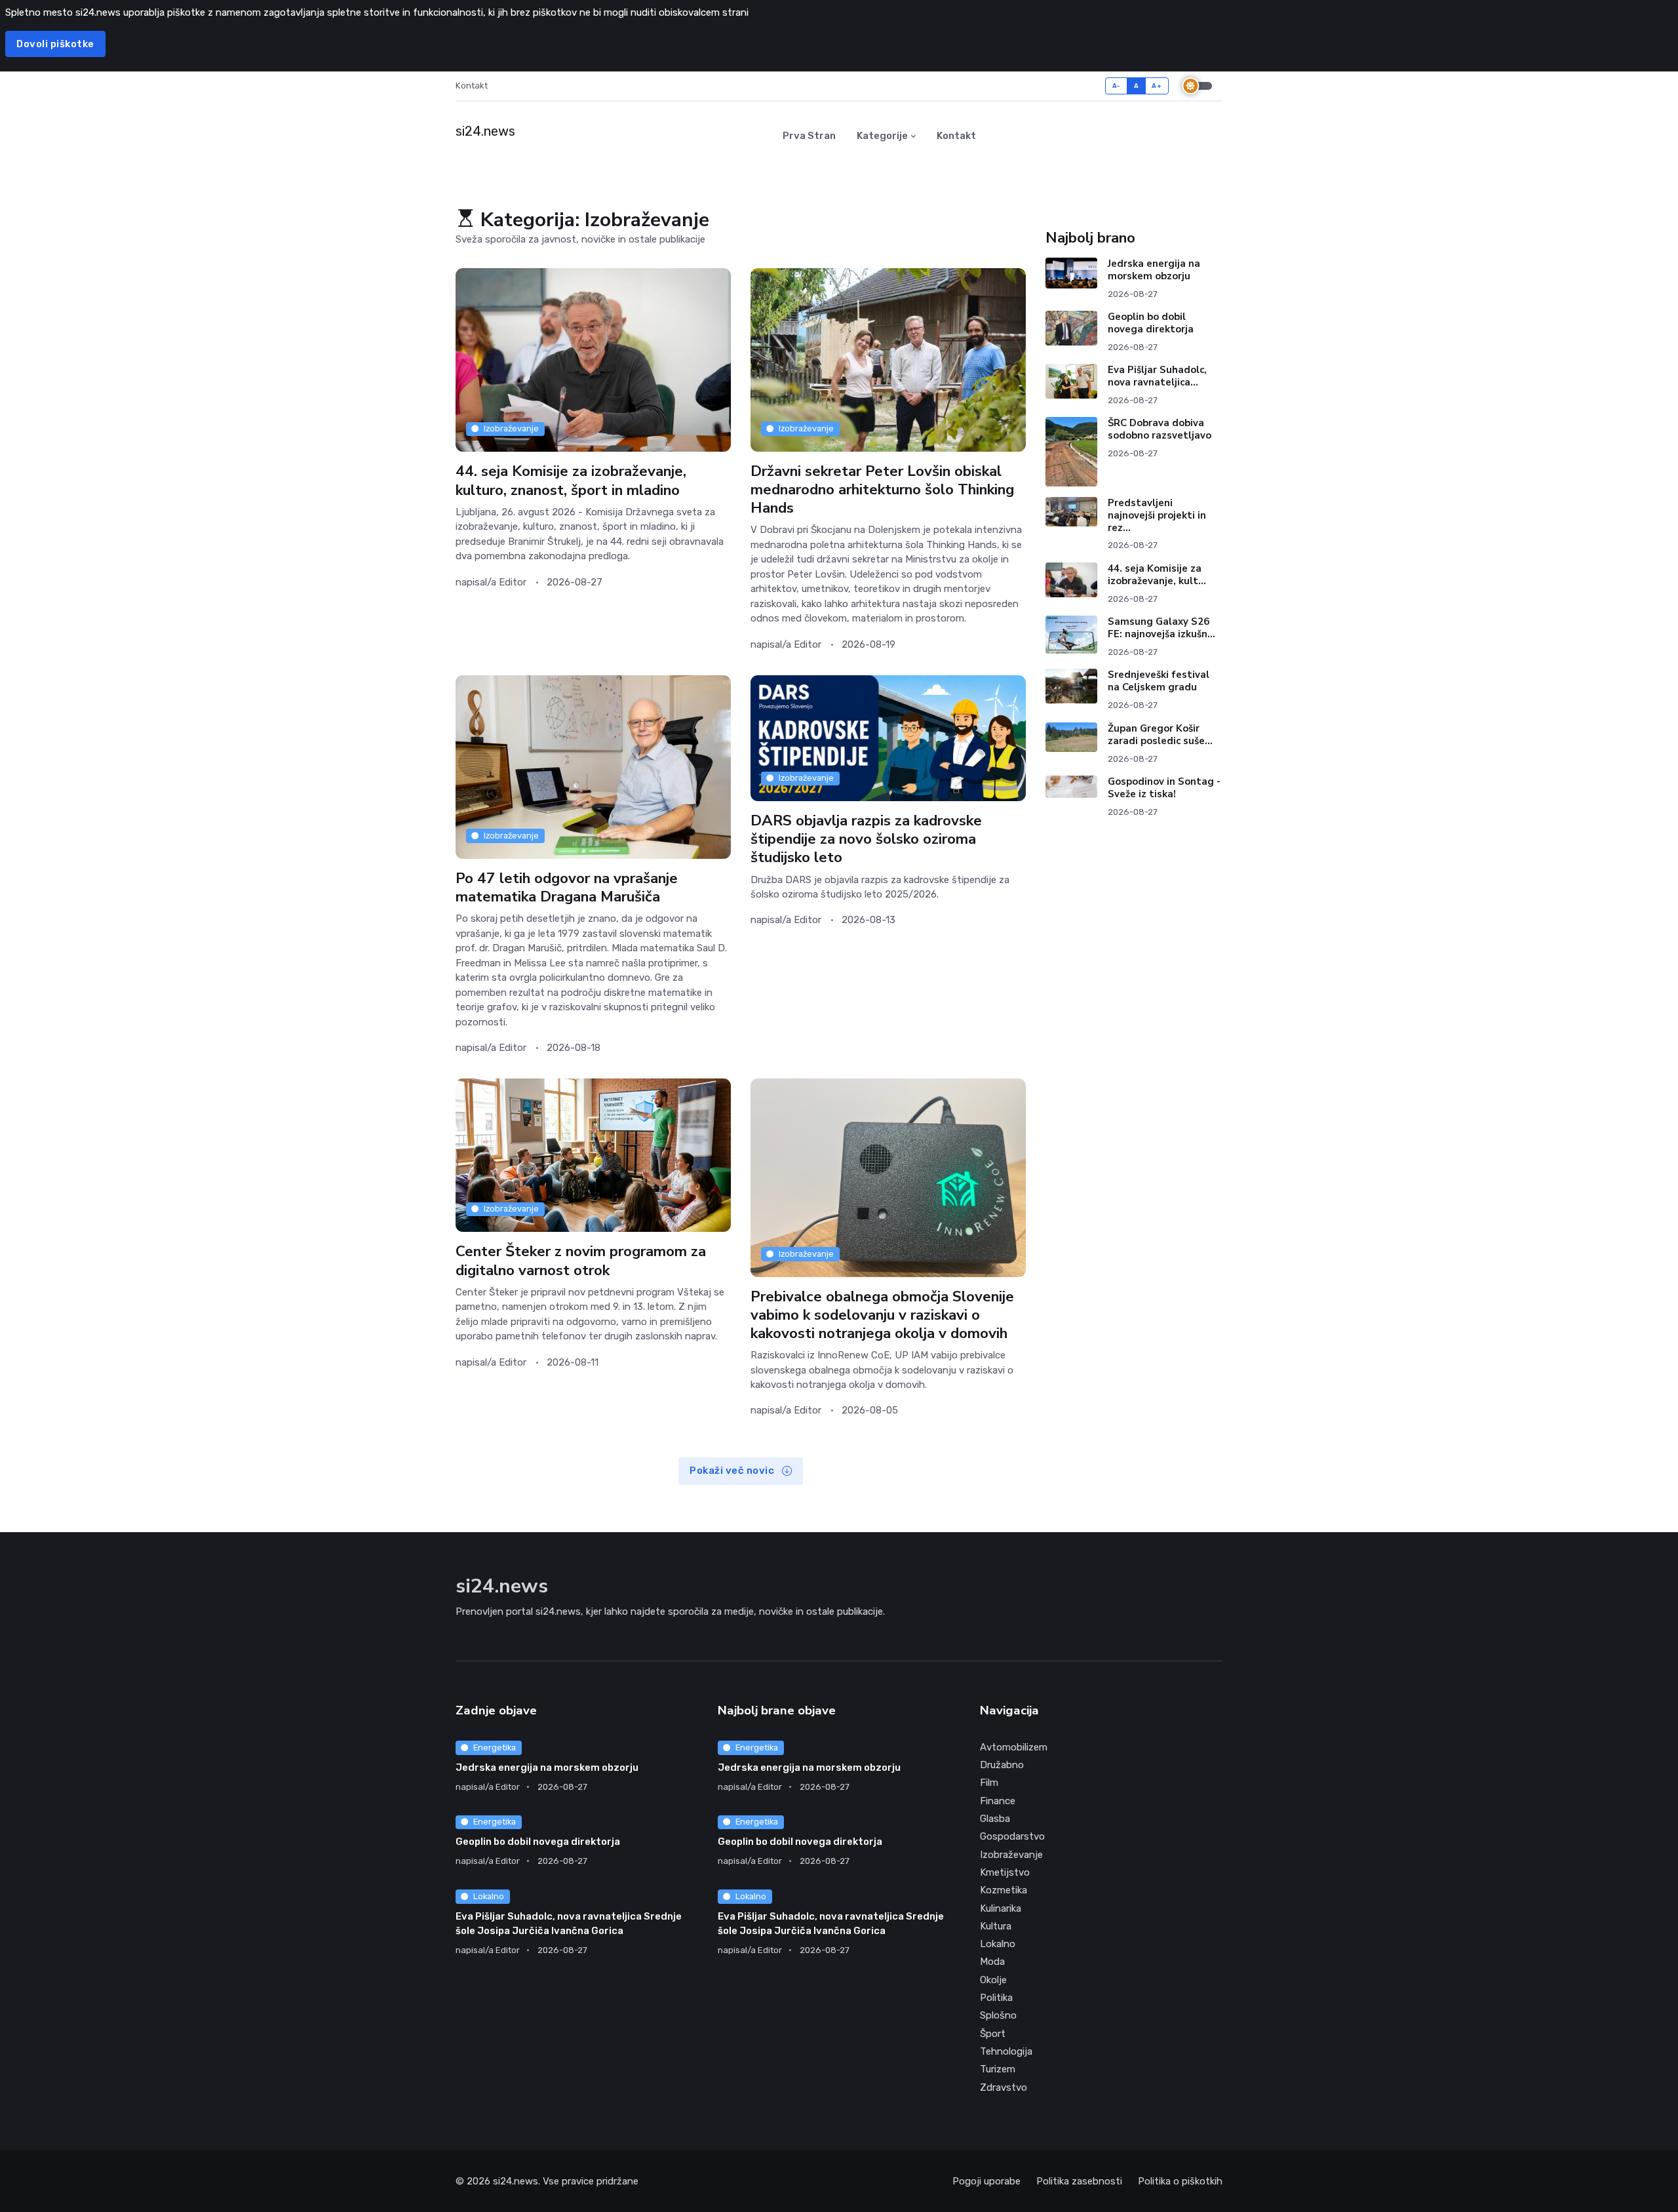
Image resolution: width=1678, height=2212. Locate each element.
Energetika (495, 1748)
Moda (992, 1962)
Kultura (996, 1926)
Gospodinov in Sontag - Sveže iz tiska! (1164, 788)
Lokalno (489, 1896)
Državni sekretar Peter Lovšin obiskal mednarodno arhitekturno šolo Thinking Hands (882, 489)
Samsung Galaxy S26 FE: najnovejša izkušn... (1161, 628)
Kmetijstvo (1005, 1872)
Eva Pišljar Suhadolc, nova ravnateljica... (1157, 376)
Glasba (995, 1819)
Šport (993, 2034)
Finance (998, 1801)
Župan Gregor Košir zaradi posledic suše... (1160, 735)
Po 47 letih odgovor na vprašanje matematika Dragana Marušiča (567, 887)
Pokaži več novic (733, 1471)
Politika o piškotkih (1180, 2181)
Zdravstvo (1004, 2087)
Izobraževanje (511, 428)
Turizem (998, 2069)
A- (1117, 86)
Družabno (1002, 1765)
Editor (513, 582)
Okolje (993, 1980)
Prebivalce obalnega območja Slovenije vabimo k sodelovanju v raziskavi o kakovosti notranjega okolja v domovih (882, 1315)
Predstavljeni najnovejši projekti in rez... (1157, 515)
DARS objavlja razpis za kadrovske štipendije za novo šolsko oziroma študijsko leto (866, 839)
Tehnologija (1006, 2051)
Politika (996, 1998)
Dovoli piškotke (55, 44)
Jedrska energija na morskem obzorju (1154, 270)
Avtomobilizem (1014, 1747)
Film (989, 1783)
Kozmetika (1004, 1890)
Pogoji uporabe (986, 2181)
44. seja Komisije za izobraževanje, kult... (1157, 575)
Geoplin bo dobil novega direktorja (1151, 323)
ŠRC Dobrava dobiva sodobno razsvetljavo (1160, 429)
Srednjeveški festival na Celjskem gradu (1159, 681)
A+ (1157, 86)
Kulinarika (1001, 1908)
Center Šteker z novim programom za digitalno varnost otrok (581, 1261)
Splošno (998, 2015)
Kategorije (882, 136)
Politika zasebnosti (1079, 2181)
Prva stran (809, 136)
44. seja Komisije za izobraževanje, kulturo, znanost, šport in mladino (571, 480)
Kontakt (472, 86)
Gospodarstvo (1012, 1836)
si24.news (516, 2181)
